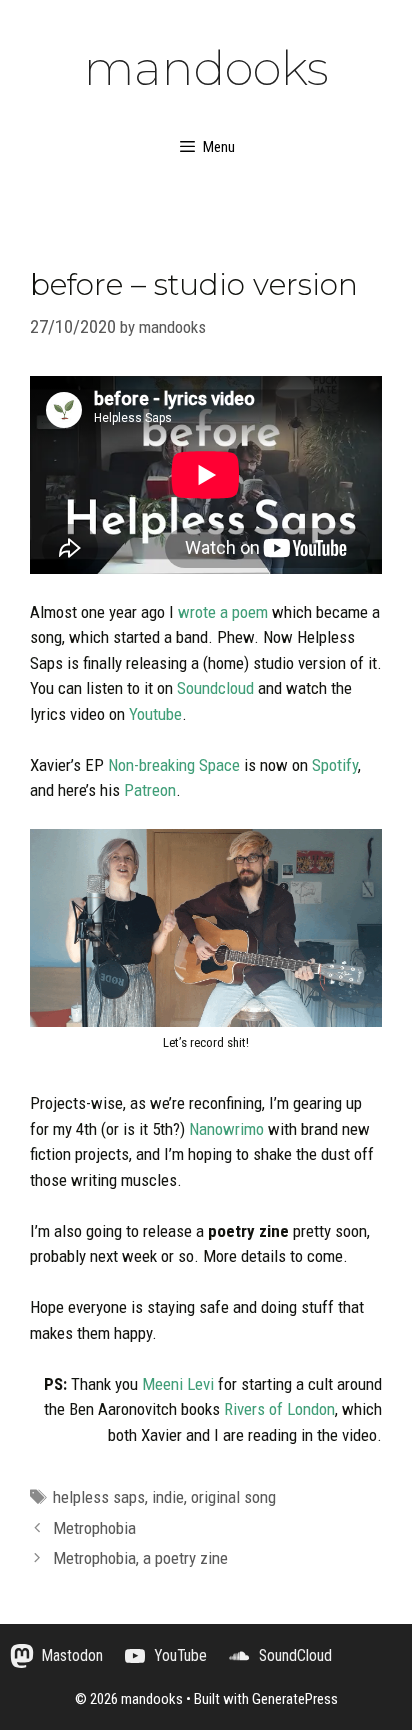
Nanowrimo (226, 1129)
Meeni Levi (178, 1384)
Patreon (150, 790)
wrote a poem (223, 612)
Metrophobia (94, 1528)
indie (168, 1497)
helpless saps (99, 1497)
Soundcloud (215, 688)
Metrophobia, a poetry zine (140, 1558)
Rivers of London (279, 1409)
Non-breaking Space (174, 765)
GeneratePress (295, 1699)
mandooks (206, 68)
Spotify (335, 765)
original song (233, 1497)
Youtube (155, 714)
